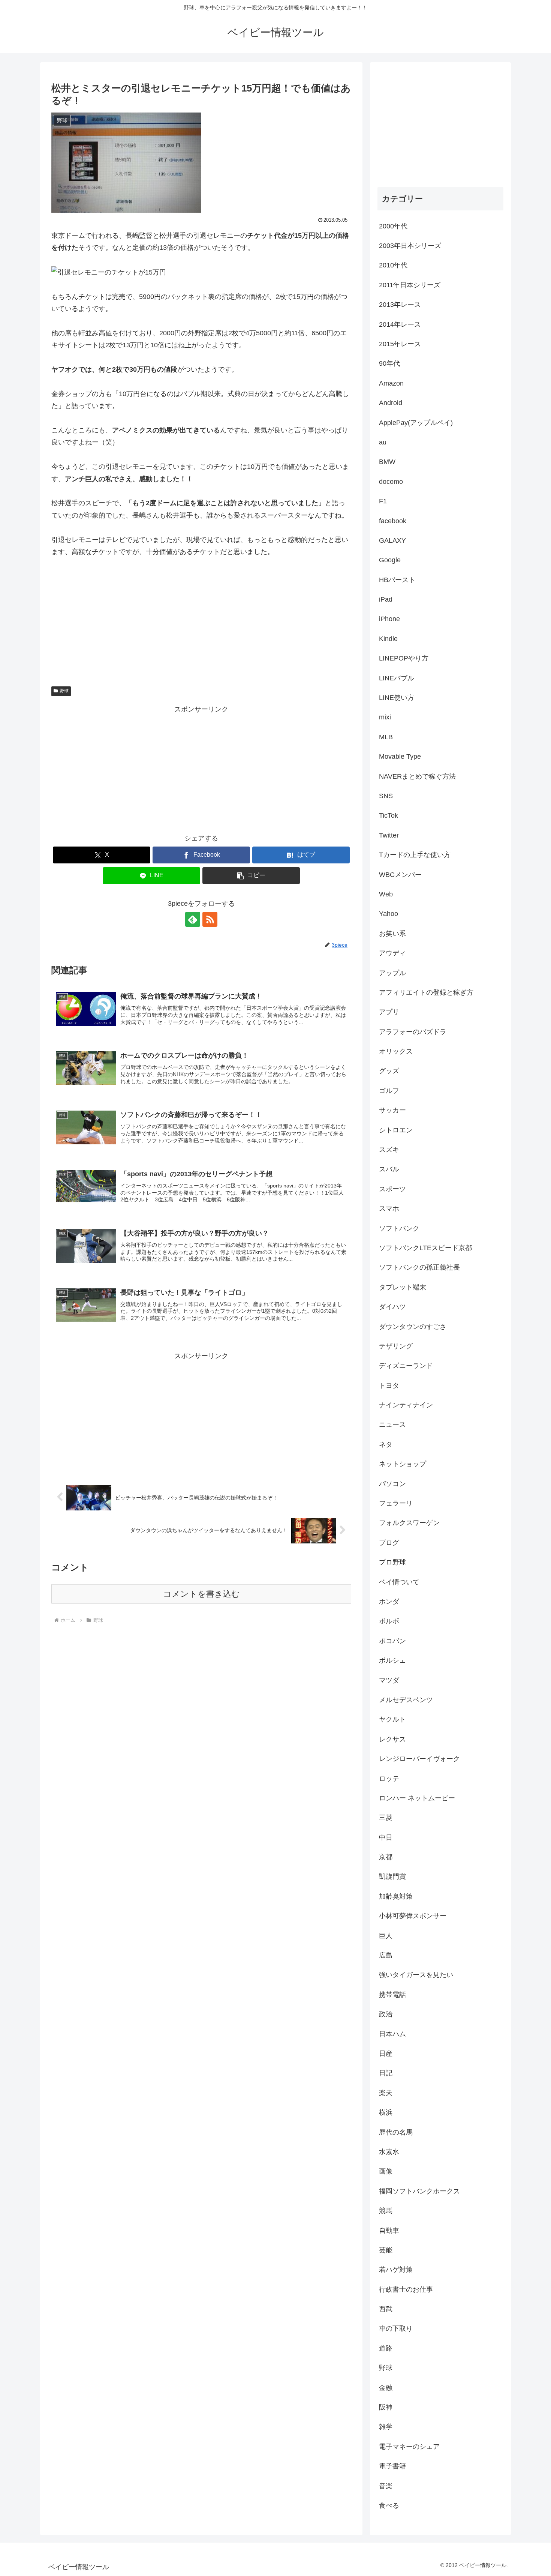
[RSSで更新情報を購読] (210, 919)
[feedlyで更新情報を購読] (193, 919)
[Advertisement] (201, 768)
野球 (64, 691)
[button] (251, 876)
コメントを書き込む (201, 1594)
